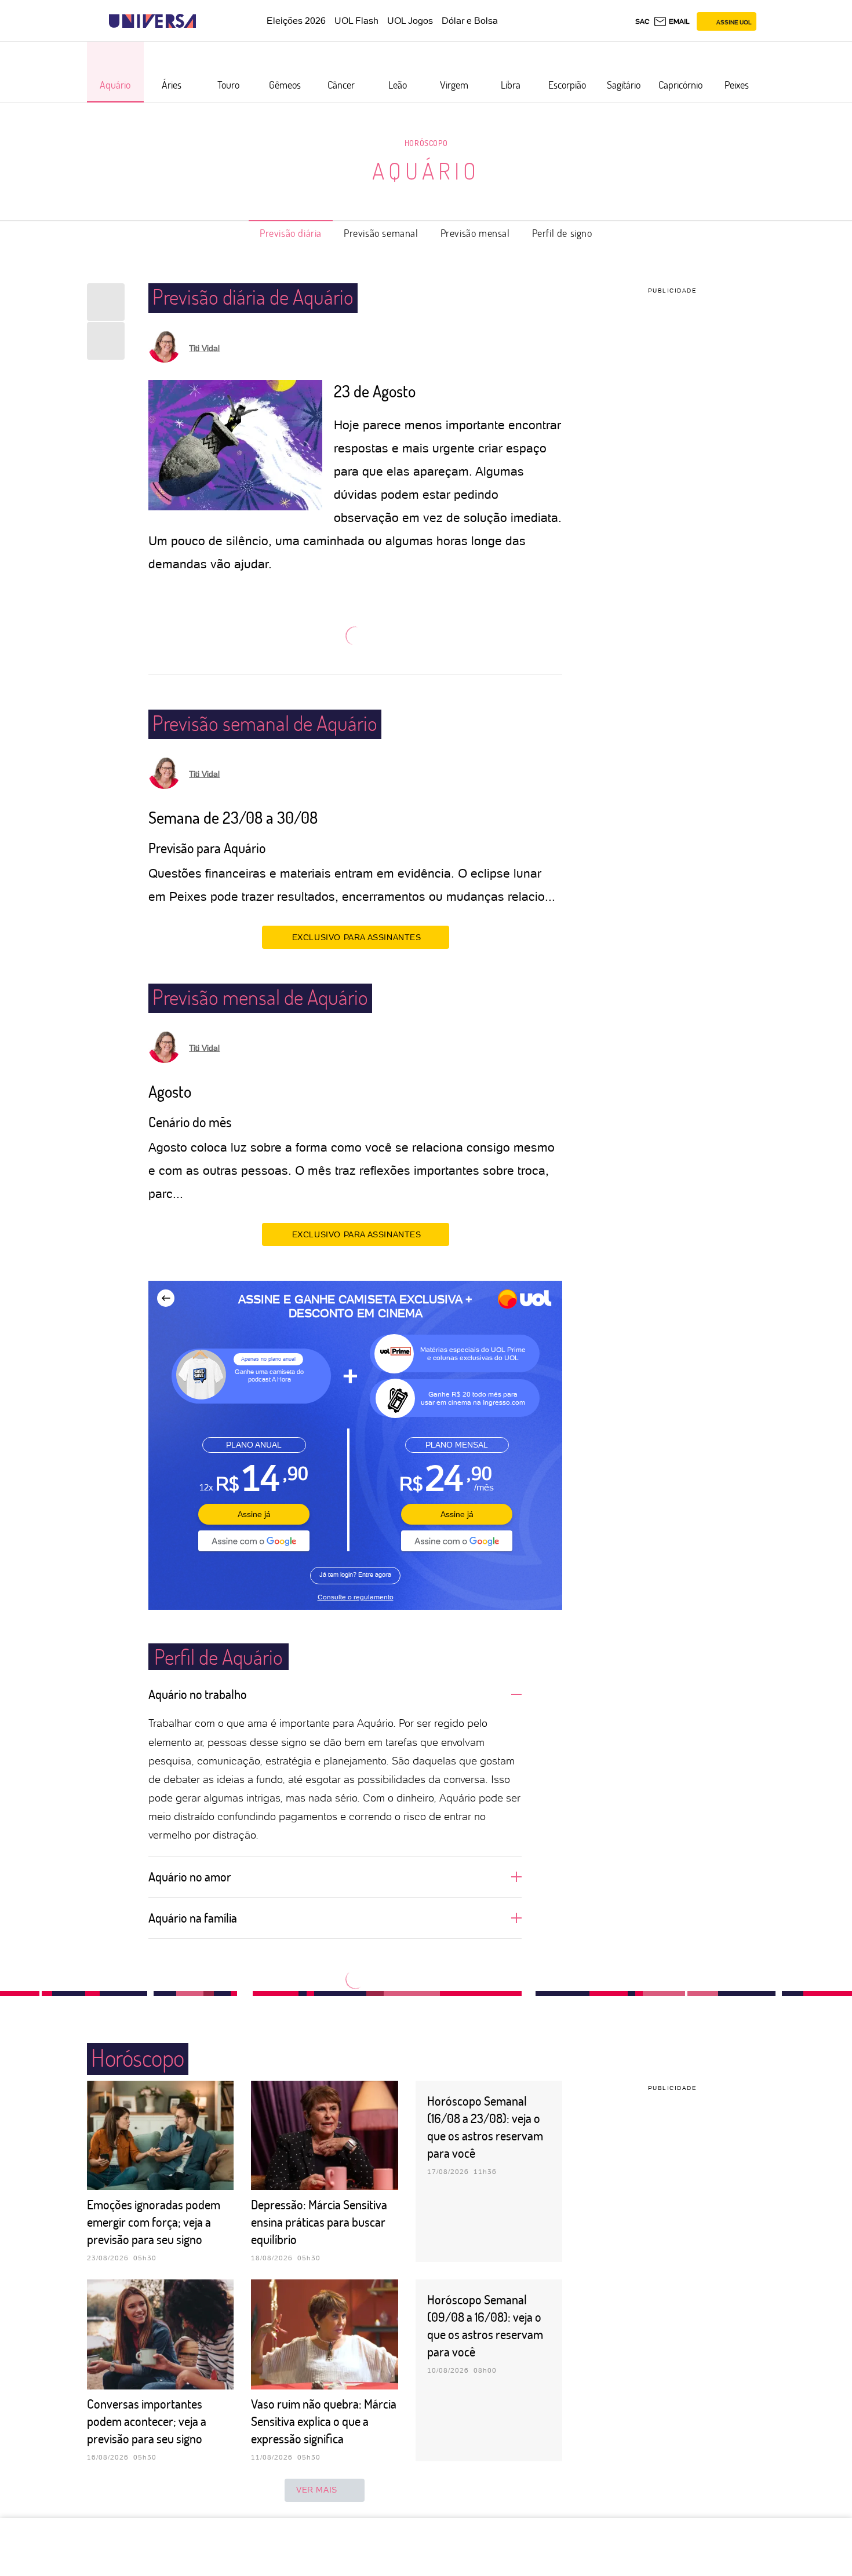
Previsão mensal (475, 233)
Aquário (426, 170)
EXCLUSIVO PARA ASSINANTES (357, 937)
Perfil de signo (562, 233)
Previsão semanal (381, 233)
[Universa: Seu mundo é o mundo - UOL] (152, 21)
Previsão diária (291, 233)
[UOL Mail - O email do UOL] (671, 21)
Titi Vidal (204, 348)
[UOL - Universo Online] (206, 21)
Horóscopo (426, 143)
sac (642, 21)
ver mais (317, 2490)
